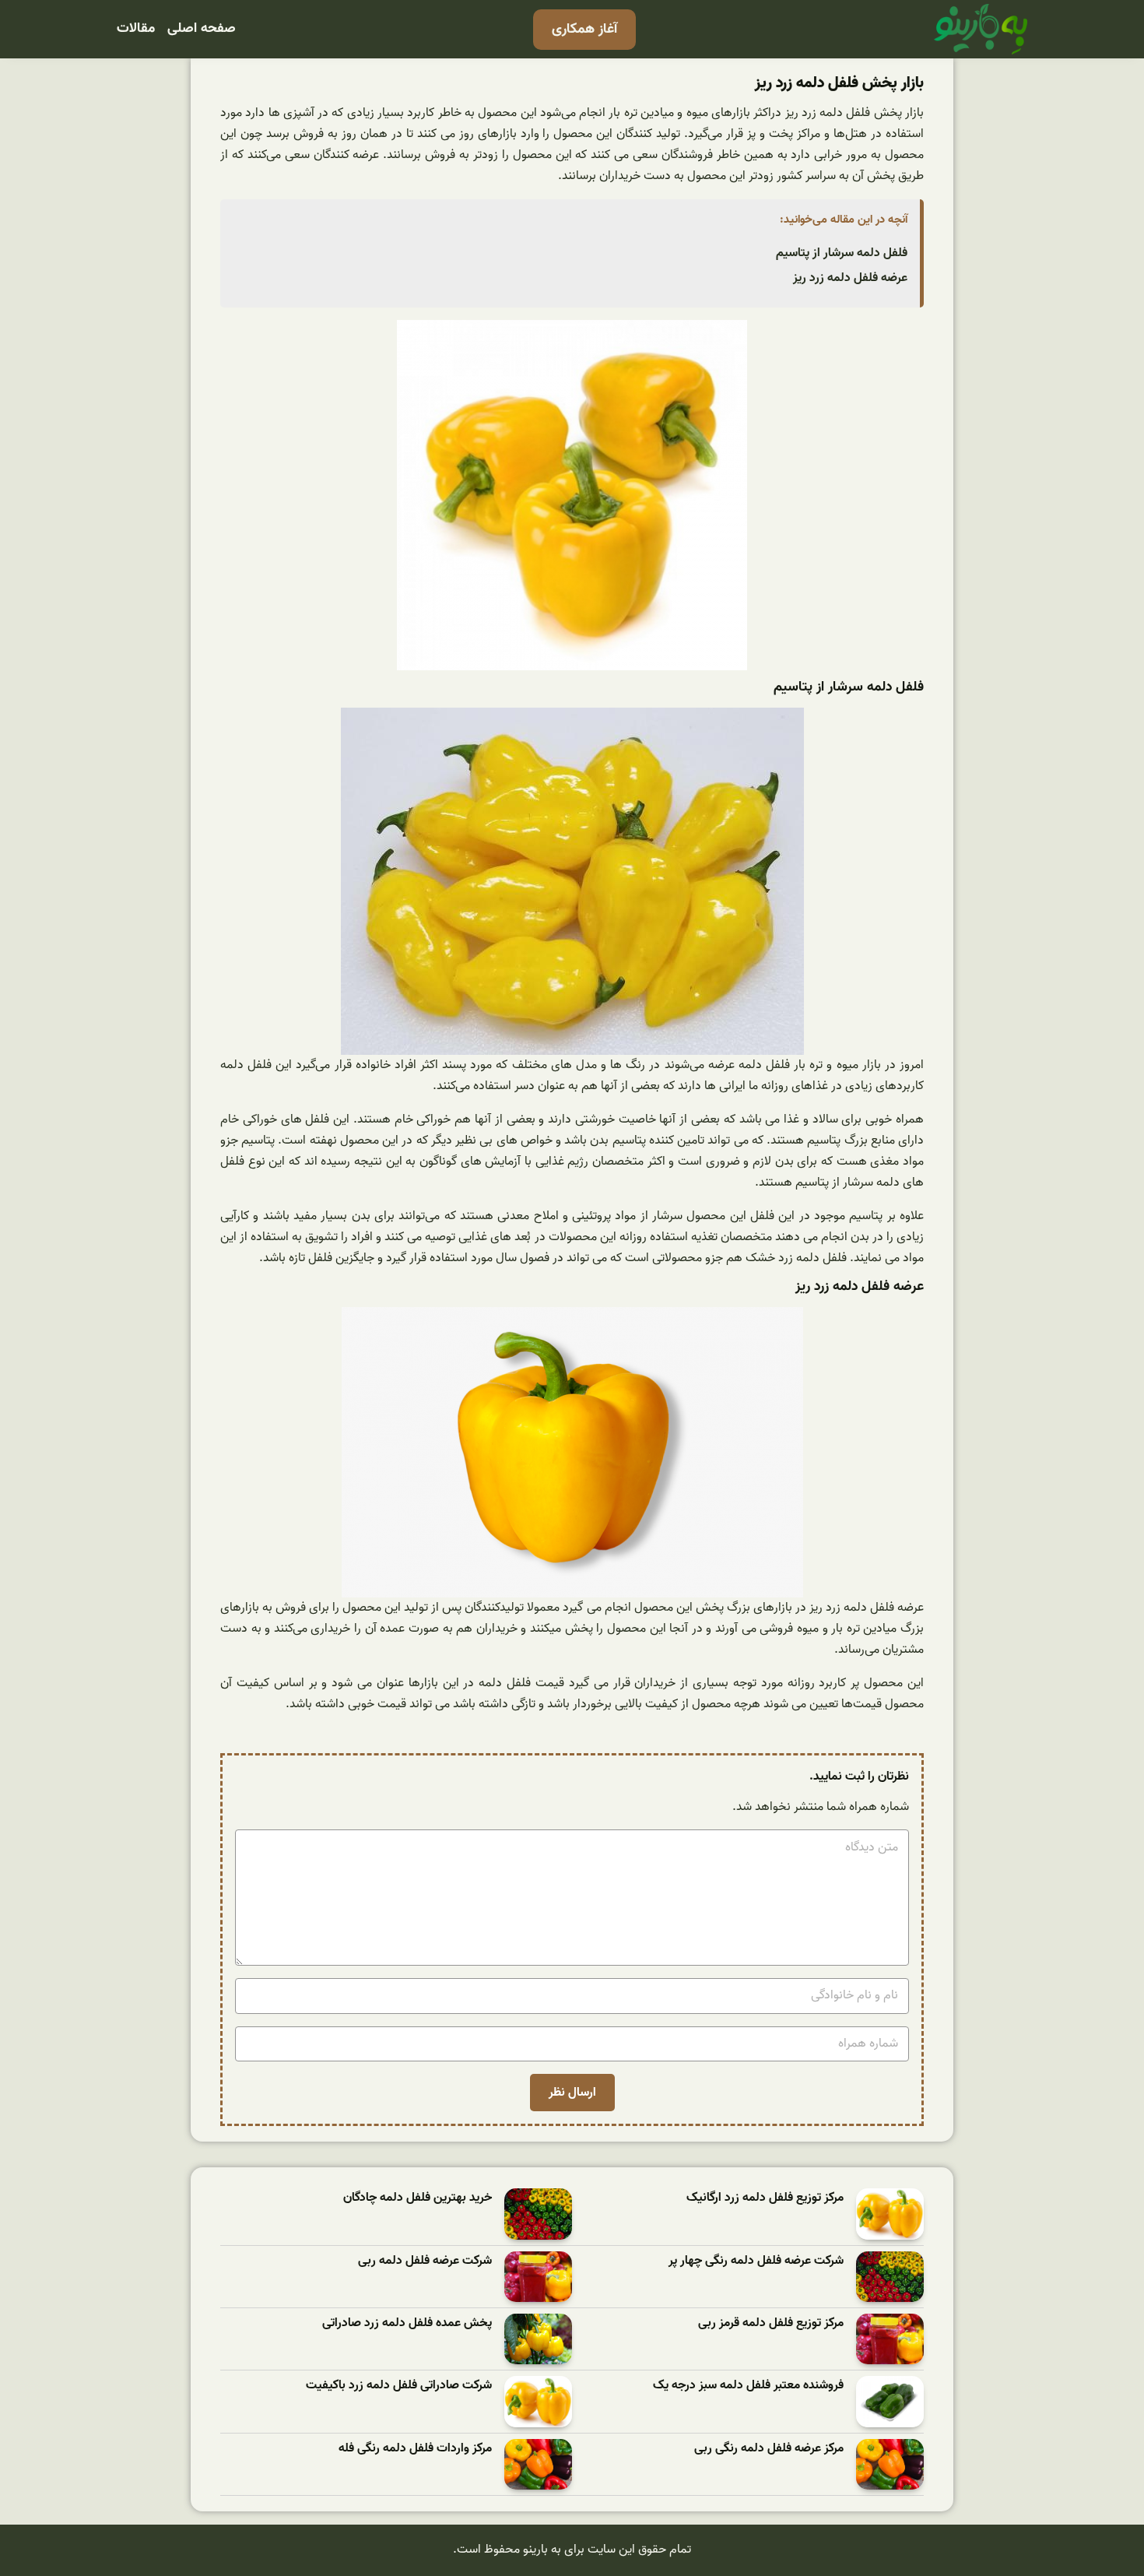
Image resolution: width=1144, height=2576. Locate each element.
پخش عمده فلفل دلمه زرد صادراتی (407, 2323)
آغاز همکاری (584, 29)
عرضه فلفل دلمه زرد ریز (850, 278)
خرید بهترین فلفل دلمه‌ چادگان (418, 2198)
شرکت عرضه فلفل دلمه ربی (425, 2261)
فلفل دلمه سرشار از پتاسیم (842, 253)
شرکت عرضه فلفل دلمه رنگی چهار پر (756, 2261)
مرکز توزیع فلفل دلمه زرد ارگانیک (765, 2198)
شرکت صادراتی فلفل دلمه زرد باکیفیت (399, 2386)
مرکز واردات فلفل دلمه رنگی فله (415, 2449)
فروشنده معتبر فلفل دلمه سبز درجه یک (748, 2386)
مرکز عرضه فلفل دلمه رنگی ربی (769, 2449)
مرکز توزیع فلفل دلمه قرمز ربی (771, 2323)
